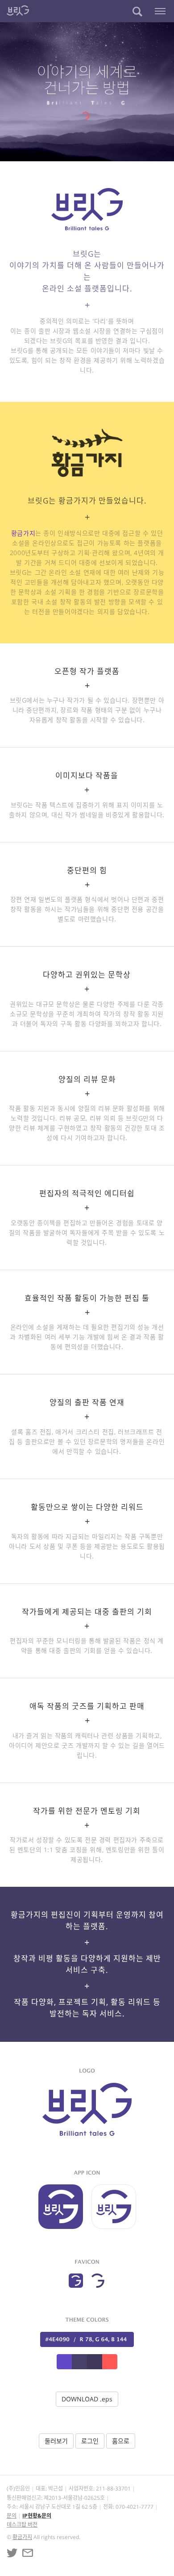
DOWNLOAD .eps (87, 2399)
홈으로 (121, 2441)
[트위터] (12, 2553)
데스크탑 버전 (22, 2525)
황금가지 (23, 533)
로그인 (90, 2441)
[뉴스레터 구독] (28, 2553)
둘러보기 (56, 2441)
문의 (12, 2516)
